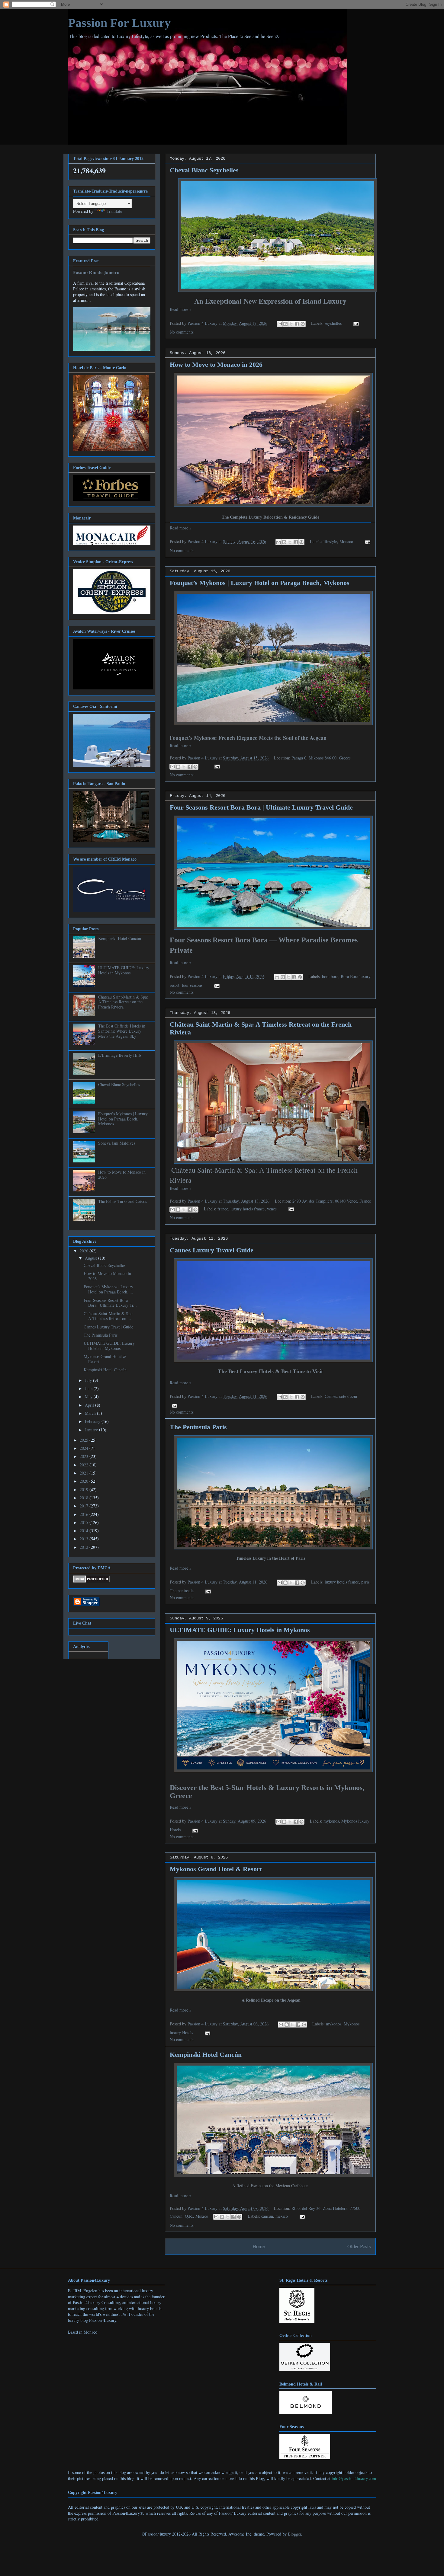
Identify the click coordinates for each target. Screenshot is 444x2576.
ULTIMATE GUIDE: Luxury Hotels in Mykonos (240, 1630)
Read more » (181, 309)
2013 (85, 1539)
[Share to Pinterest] (303, 324)
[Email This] (280, 324)
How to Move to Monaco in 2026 (216, 364)
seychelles (333, 323)
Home (259, 2246)
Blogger (294, 2534)
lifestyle (330, 541)
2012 (85, 1547)
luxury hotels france (248, 1209)
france (223, 1209)
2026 (85, 1251)
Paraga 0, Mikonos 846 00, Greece (321, 758)
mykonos (331, 1821)
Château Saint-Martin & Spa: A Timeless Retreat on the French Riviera (123, 1002)
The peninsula (182, 1591)
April (90, 1405)
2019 (85, 1489)
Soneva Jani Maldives (117, 1143)
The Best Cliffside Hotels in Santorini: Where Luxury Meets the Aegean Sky (122, 1031)
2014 (85, 1531)
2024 (85, 1448)
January (92, 1430)
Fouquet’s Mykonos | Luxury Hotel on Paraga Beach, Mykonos (260, 583)
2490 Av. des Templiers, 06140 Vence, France (332, 1201)
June (89, 1388)
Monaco (346, 541)
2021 (85, 1473)
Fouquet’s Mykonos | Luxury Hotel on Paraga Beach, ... (108, 1289)
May (89, 1397)
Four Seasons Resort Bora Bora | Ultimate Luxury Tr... (110, 1303)
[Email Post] (355, 323)
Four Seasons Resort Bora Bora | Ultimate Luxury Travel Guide (261, 807)
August (92, 1258)
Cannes (331, 1396)
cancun (267, 2216)
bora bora (330, 976)
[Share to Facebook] (297, 324)
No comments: (182, 332)
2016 (85, 1514)
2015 (85, 1522)
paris (365, 1582)
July (89, 1380)
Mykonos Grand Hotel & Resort (216, 1869)
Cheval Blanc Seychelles (204, 170)
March (91, 1413)
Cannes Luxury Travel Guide (212, 1250)
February (93, 1421)
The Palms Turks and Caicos (122, 1201)
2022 (85, 1465)
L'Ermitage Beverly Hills (120, 1055)
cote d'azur (348, 1396)
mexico (282, 2216)
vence (272, 1209)
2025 (85, 1440)
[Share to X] (291, 324)
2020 (85, 1481)
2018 (85, 1498)
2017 (85, 1506)
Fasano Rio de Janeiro (96, 272)
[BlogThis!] (285, 324)
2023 (85, 1456)
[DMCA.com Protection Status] (91, 1581)
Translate (114, 211)
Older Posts (359, 2246)
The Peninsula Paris (198, 1427)
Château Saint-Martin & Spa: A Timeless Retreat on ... (109, 1316)
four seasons (192, 985)
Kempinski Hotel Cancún (206, 2055)
